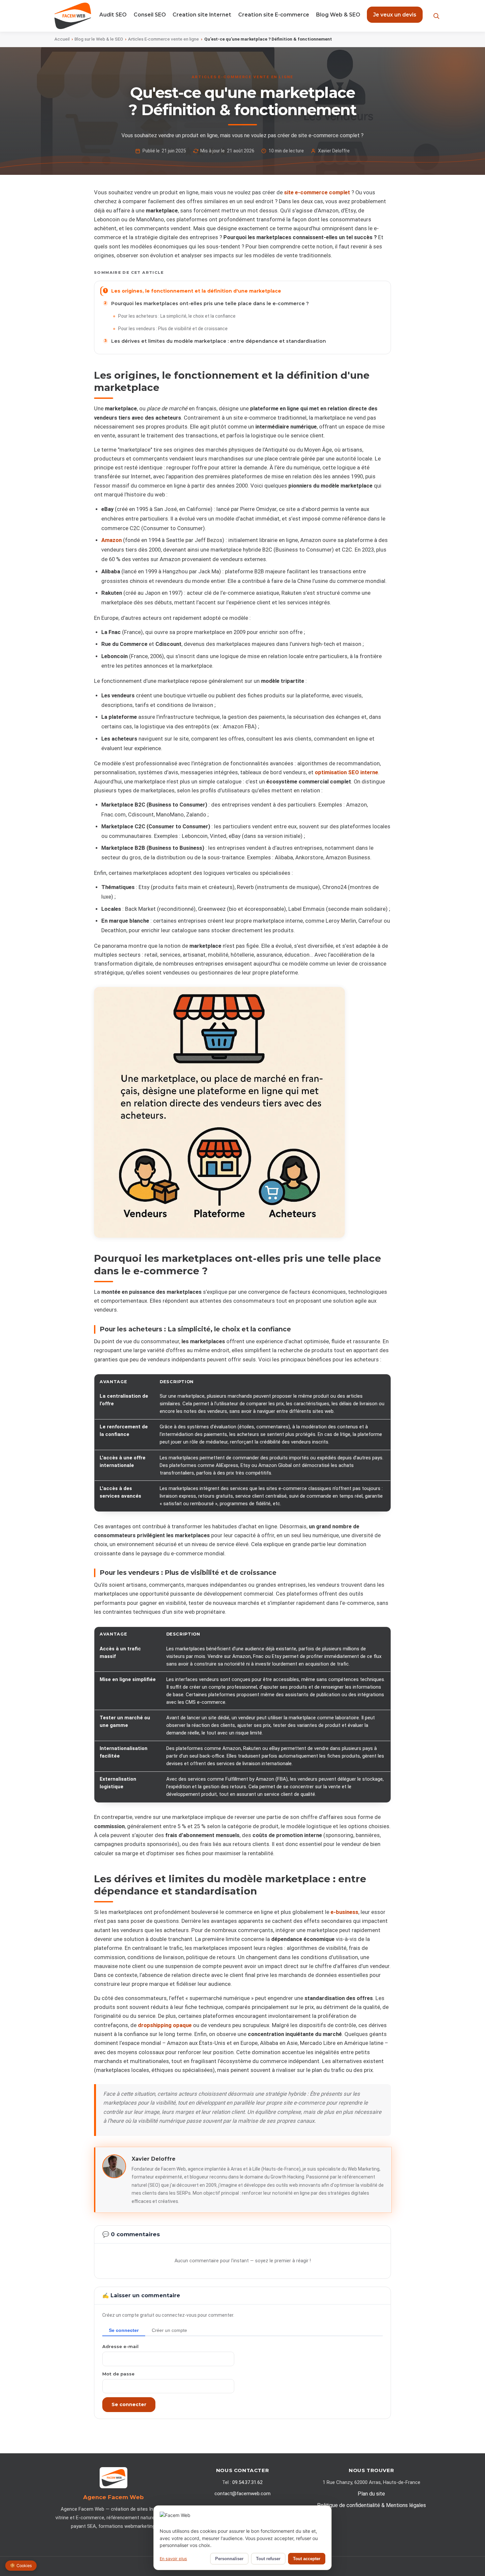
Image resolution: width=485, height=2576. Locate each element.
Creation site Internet (202, 15)
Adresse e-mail (120, 2346)
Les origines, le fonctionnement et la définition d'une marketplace (196, 291)
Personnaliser (229, 2559)
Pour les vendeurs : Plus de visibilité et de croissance (173, 329)
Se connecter (129, 2404)
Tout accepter (307, 2559)
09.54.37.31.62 (247, 2482)
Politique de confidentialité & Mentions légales (372, 2505)
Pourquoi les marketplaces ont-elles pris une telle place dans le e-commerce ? (210, 303)
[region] (242, 1443)
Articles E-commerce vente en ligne (163, 39)
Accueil (62, 39)
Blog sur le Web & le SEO (99, 39)
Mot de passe (118, 2374)
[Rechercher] (436, 16)
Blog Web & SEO (338, 15)
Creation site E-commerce (274, 15)
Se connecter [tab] (124, 2330)
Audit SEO (113, 15)
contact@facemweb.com (242, 2494)
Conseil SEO (150, 15)
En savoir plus (173, 2559)
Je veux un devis (395, 15)
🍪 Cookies (21, 2566)
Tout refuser (268, 2559)
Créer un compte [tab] (169, 2330)
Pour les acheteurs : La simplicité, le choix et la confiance (177, 316)
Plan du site (371, 2494)
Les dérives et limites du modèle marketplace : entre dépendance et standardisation (219, 341)
